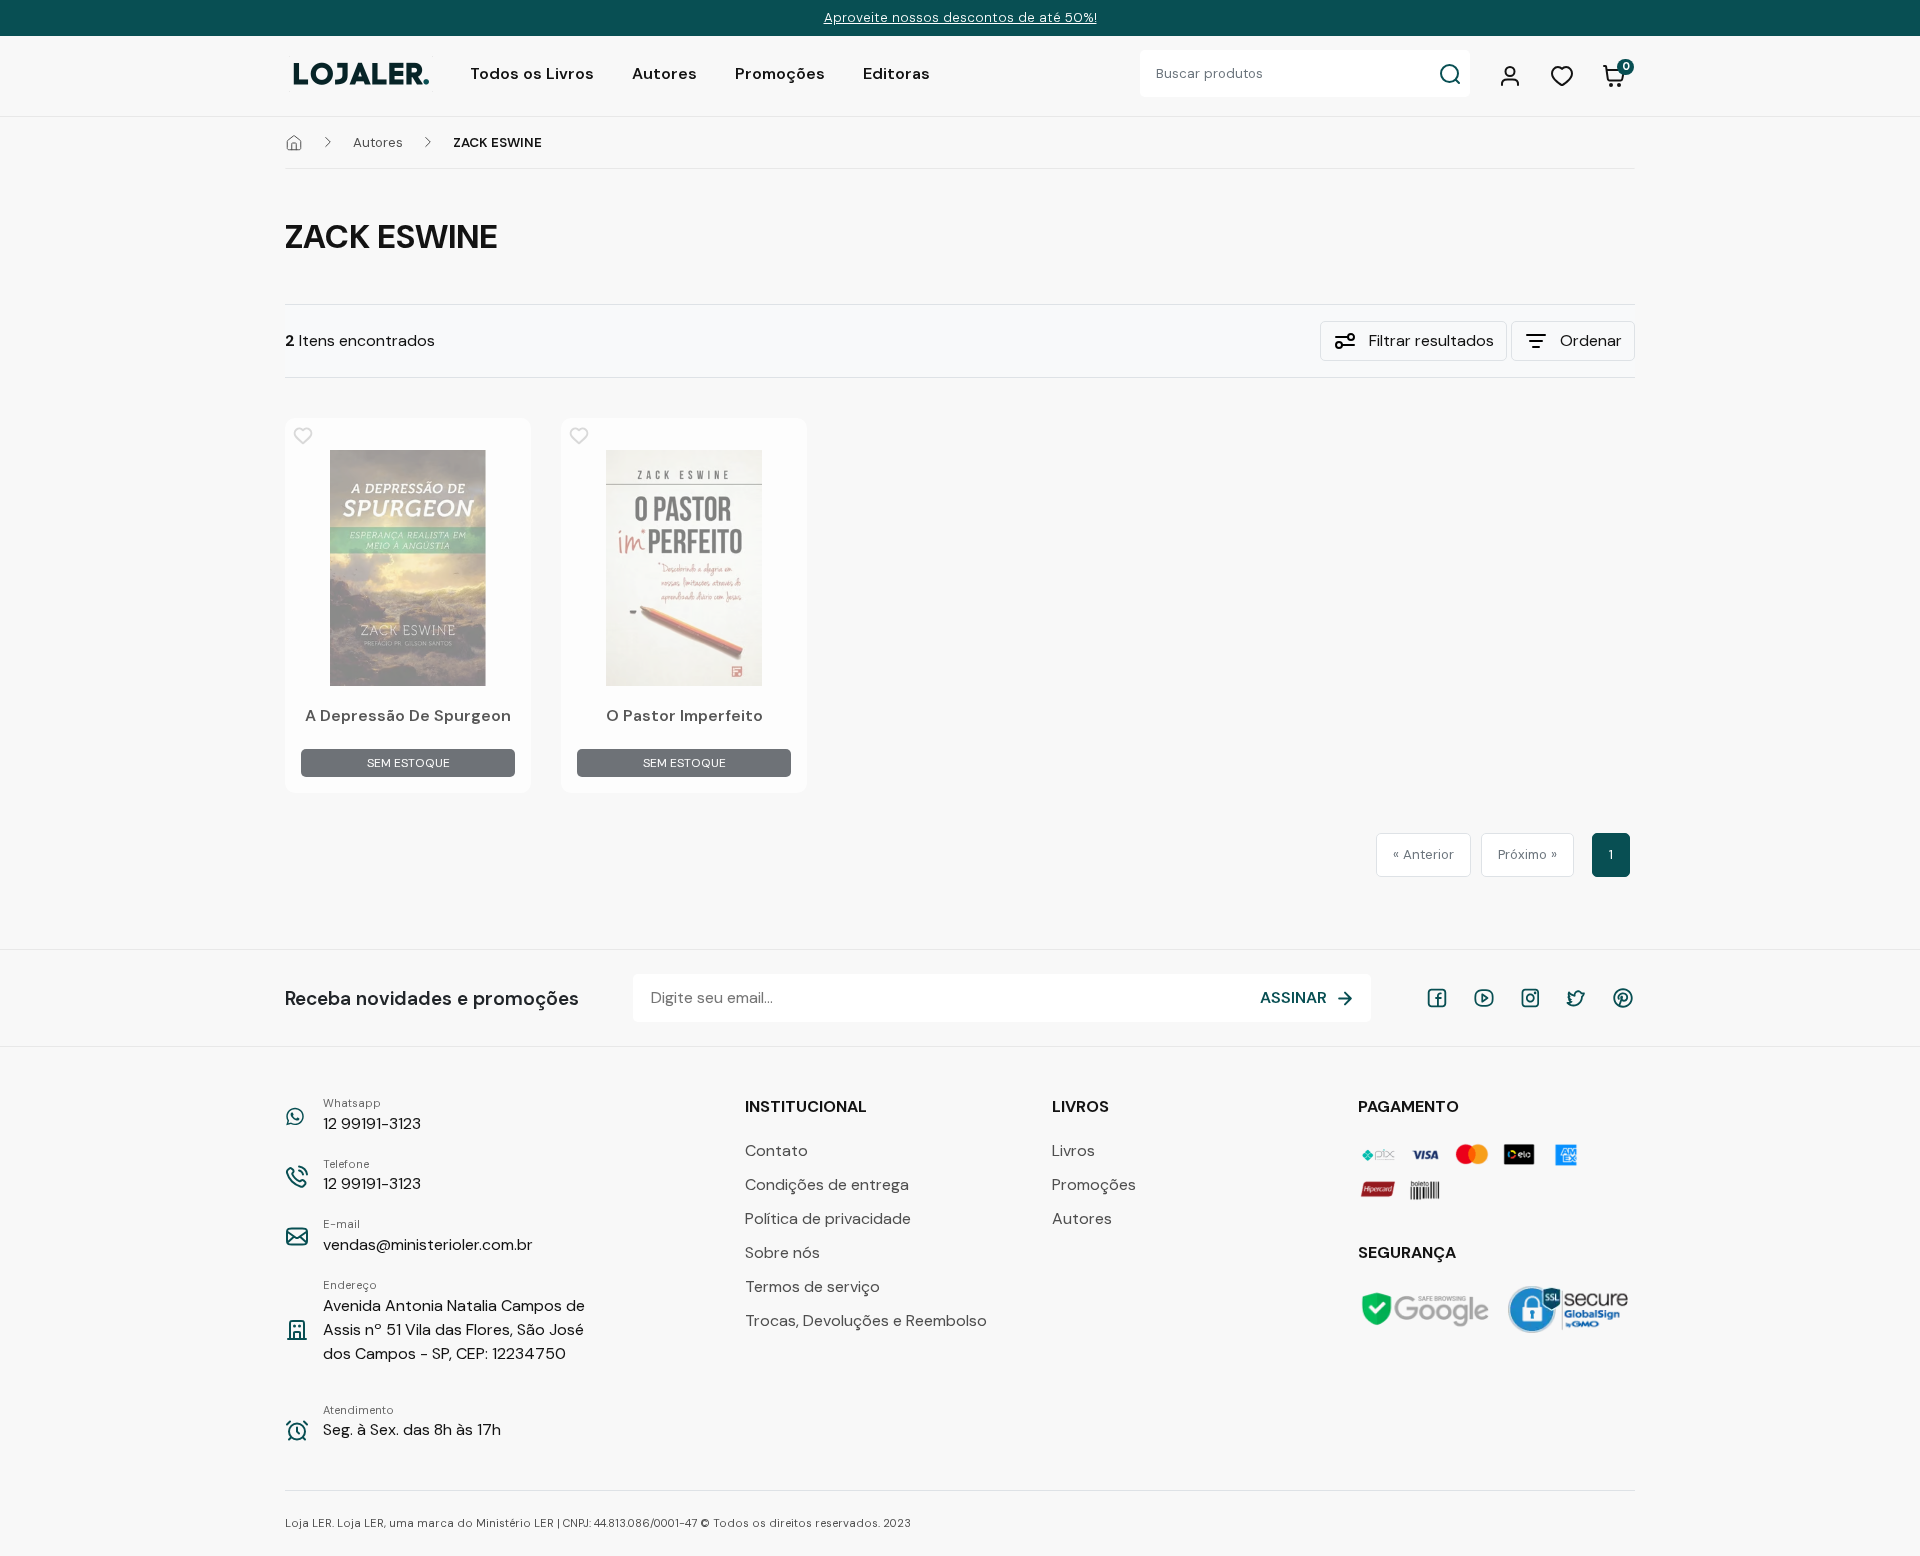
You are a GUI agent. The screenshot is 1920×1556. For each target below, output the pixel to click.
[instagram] (1530, 998)
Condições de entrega (827, 1184)
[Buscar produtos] (1450, 73)
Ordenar (1591, 340)
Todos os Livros (532, 73)
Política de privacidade (828, 1218)
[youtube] (1484, 998)
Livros (1073, 1150)
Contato (776, 1150)
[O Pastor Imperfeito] (684, 568)
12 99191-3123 (372, 1115)
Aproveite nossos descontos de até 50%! (960, 17)
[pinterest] (1623, 998)
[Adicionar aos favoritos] (303, 436)
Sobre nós (782, 1252)
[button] (1513, 74)
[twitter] (1576, 998)
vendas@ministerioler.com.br (428, 1236)
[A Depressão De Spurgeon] (408, 568)
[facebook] (1437, 998)
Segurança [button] (1409, 1252)
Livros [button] (1082, 1106)
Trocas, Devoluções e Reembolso (866, 1320)
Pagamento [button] (1410, 1106)
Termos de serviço (812, 1286)
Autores (664, 73)
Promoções (780, 73)
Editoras (896, 73)
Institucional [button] (808, 1106)
